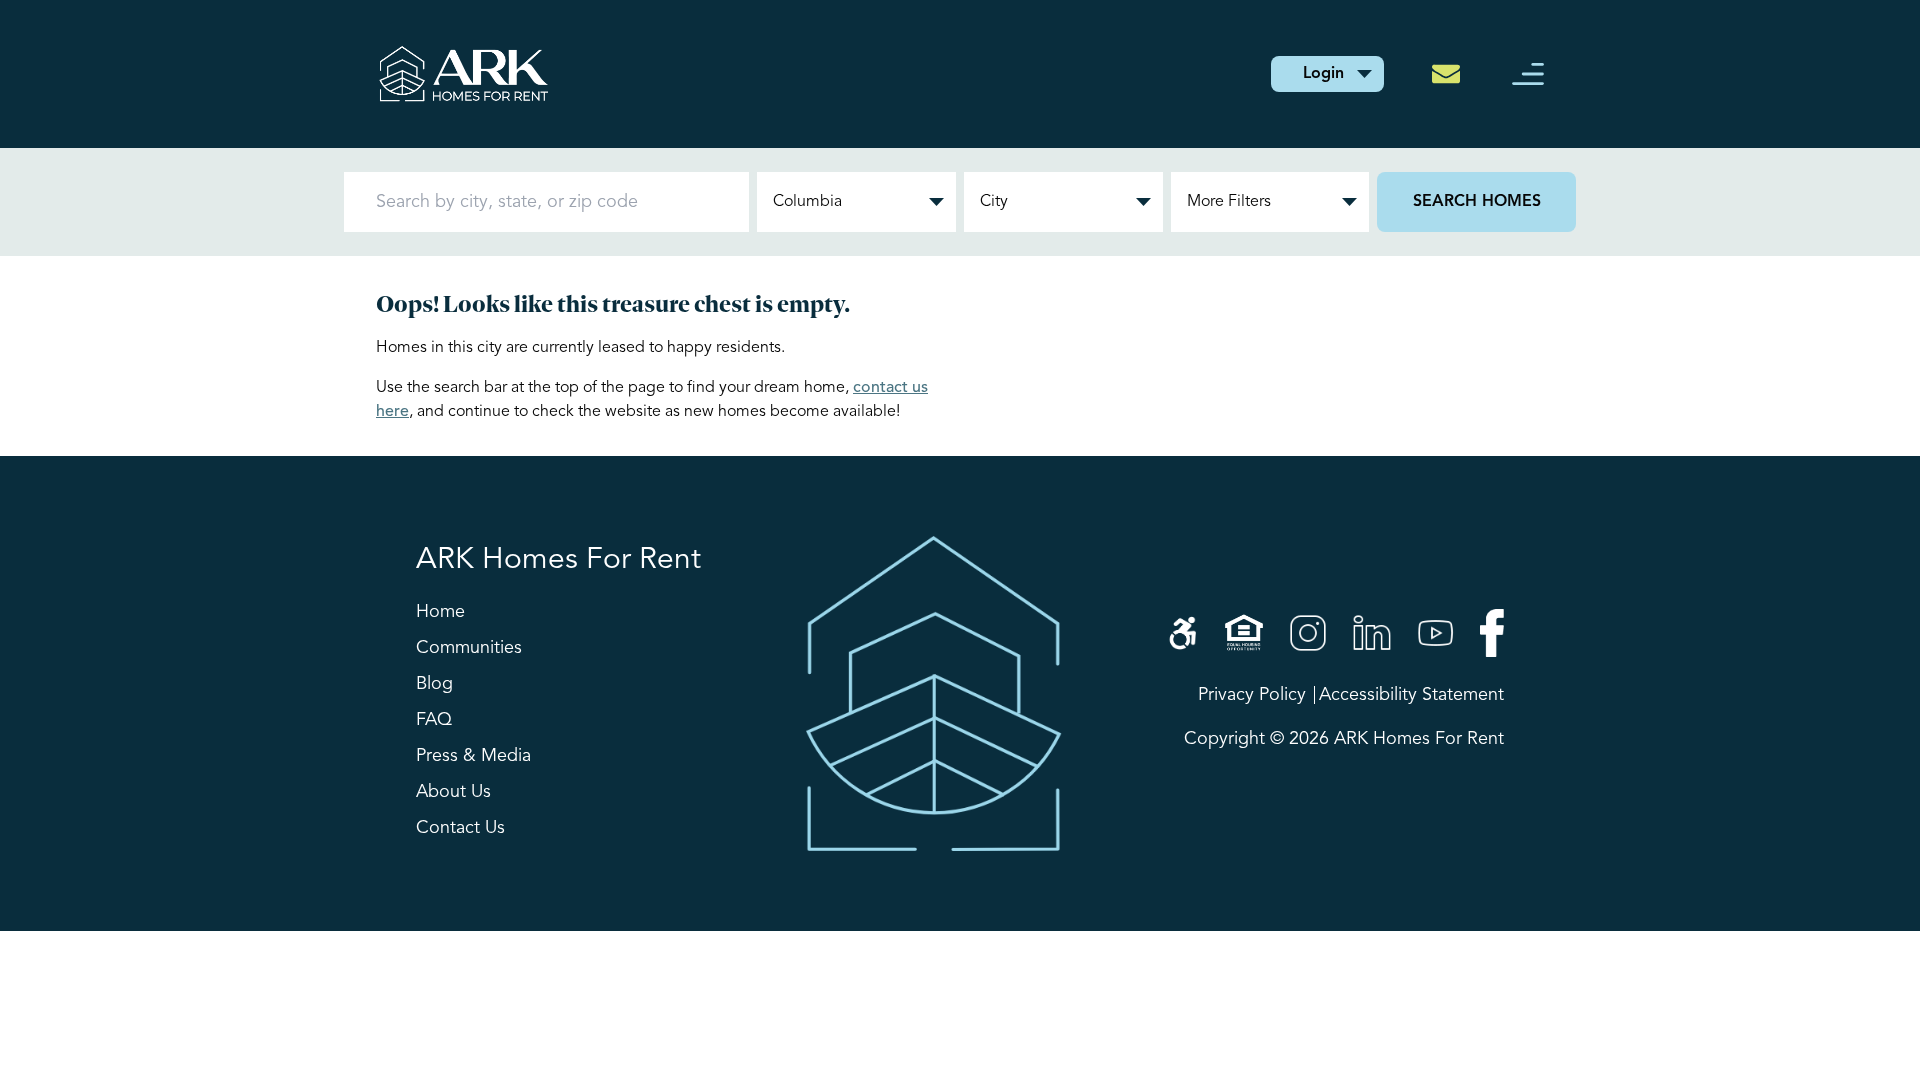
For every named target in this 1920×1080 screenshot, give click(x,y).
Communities (469, 648)
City (994, 202)
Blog (434, 684)
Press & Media (473, 756)
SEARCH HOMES (1477, 202)
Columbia (807, 202)
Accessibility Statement (1411, 695)
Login (1323, 74)
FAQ (434, 720)
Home (440, 612)
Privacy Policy (1252, 695)
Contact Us (460, 828)
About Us (453, 792)
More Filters (1229, 202)
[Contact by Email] (1452, 74)
